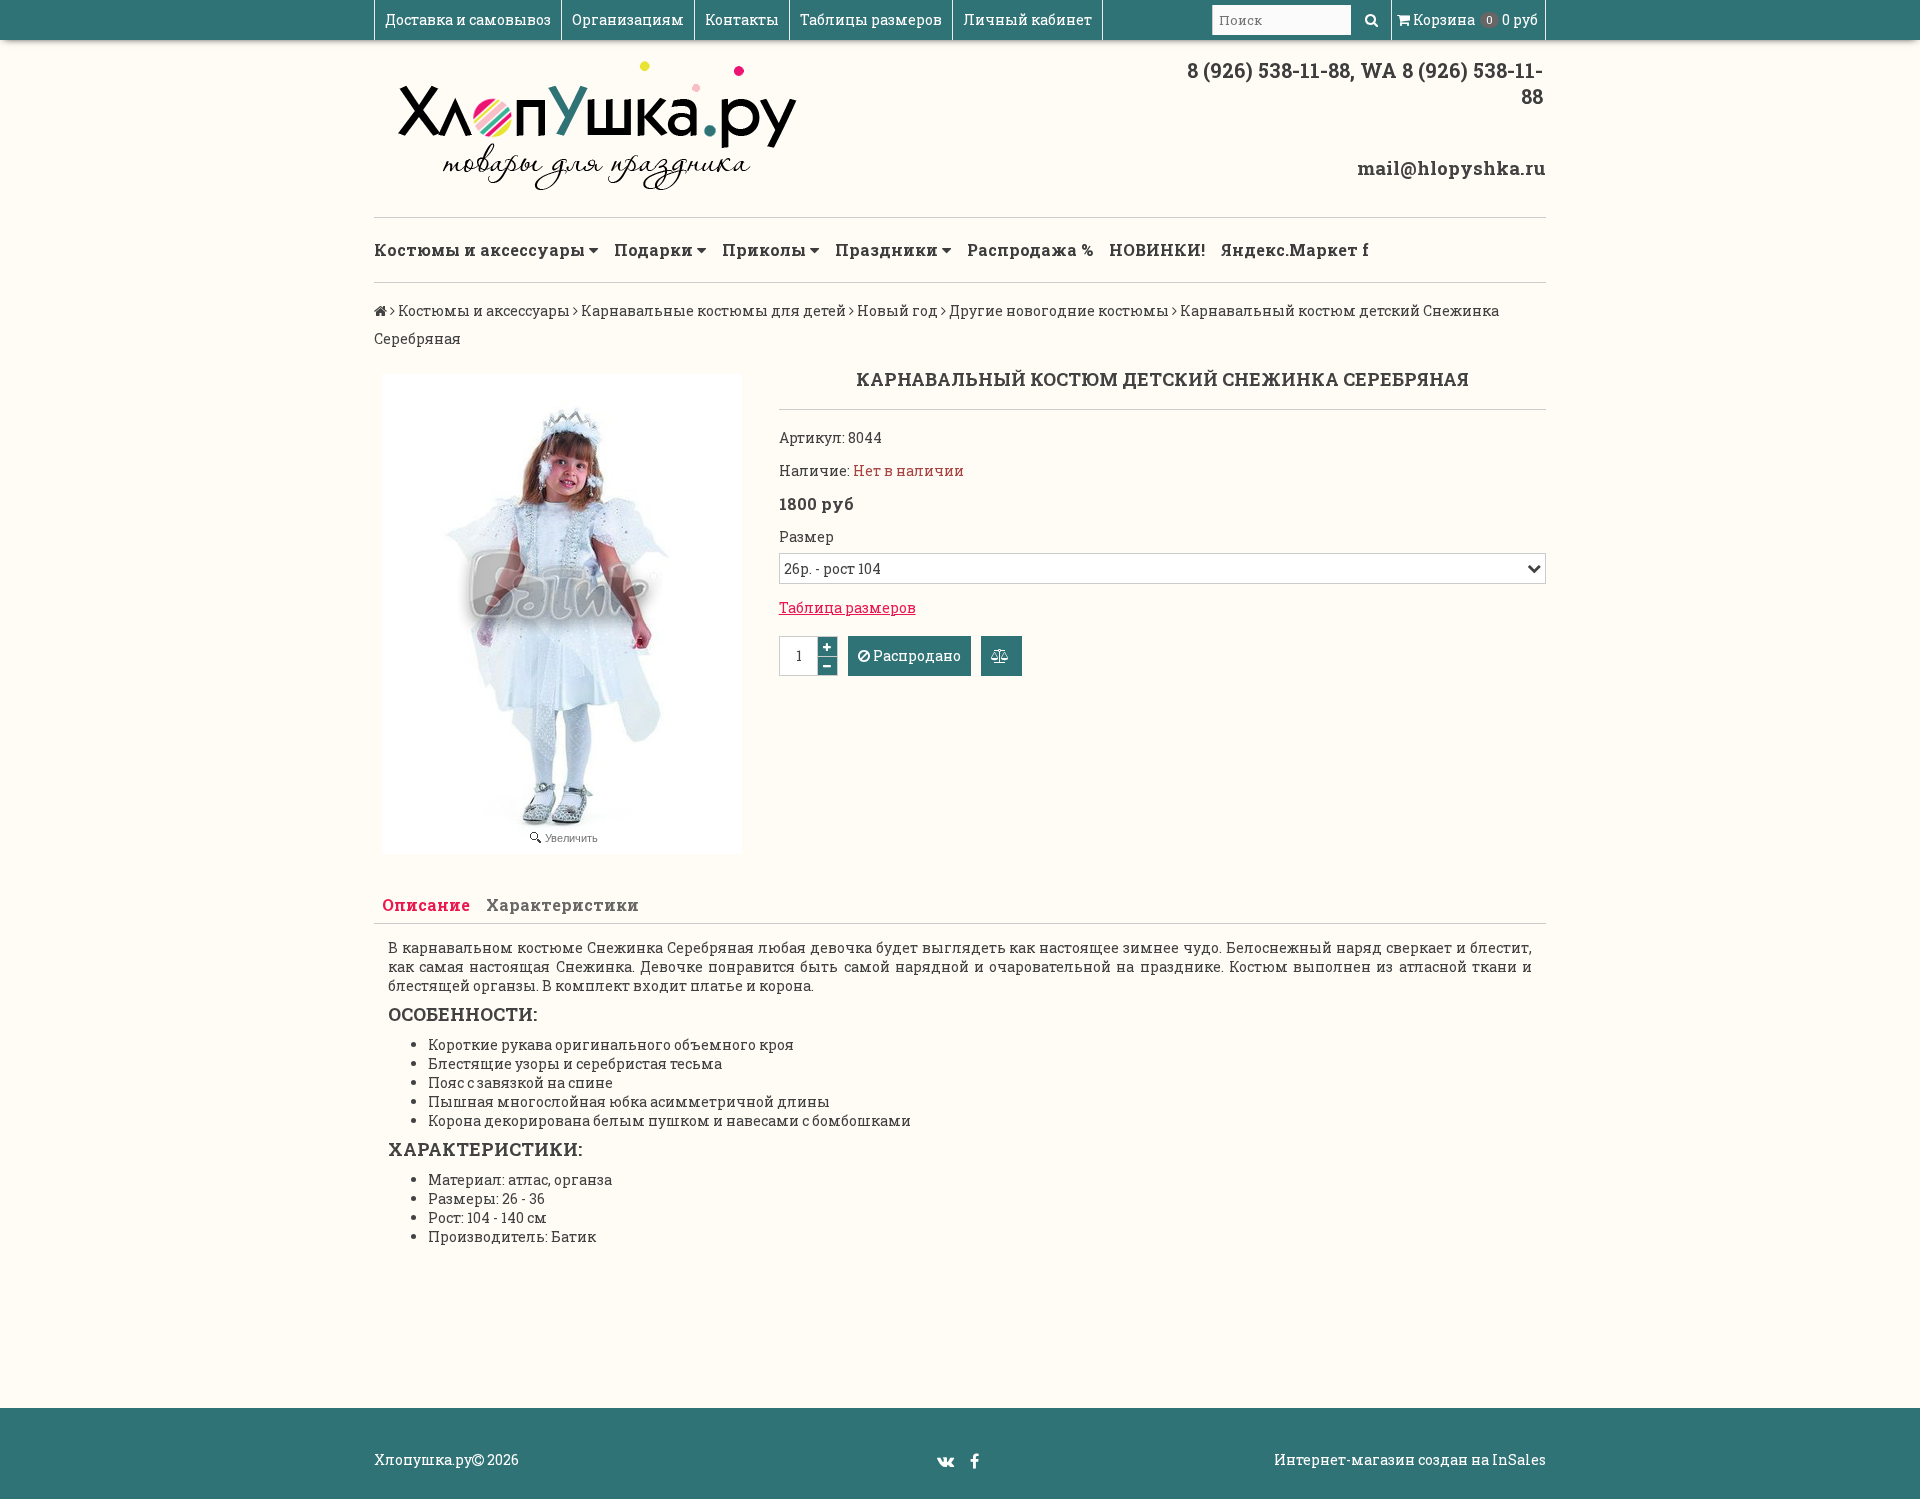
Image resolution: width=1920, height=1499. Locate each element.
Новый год (897, 310)
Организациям (628, 19)
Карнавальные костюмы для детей (713, 310)
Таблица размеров (847, 607)
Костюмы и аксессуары (481, 249)
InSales (1519, 1459)
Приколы (766, 249)
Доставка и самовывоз (468, 19)
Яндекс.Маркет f (1295, 249)
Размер (806, 536)
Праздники (888, 249)
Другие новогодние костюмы (1059, 310)
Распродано (915, 655)
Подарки (655, 249)
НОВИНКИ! (1157, 249)
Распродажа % (1030, 249)
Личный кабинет (1027, 19)
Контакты (742, 19)
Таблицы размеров (871, 19)
